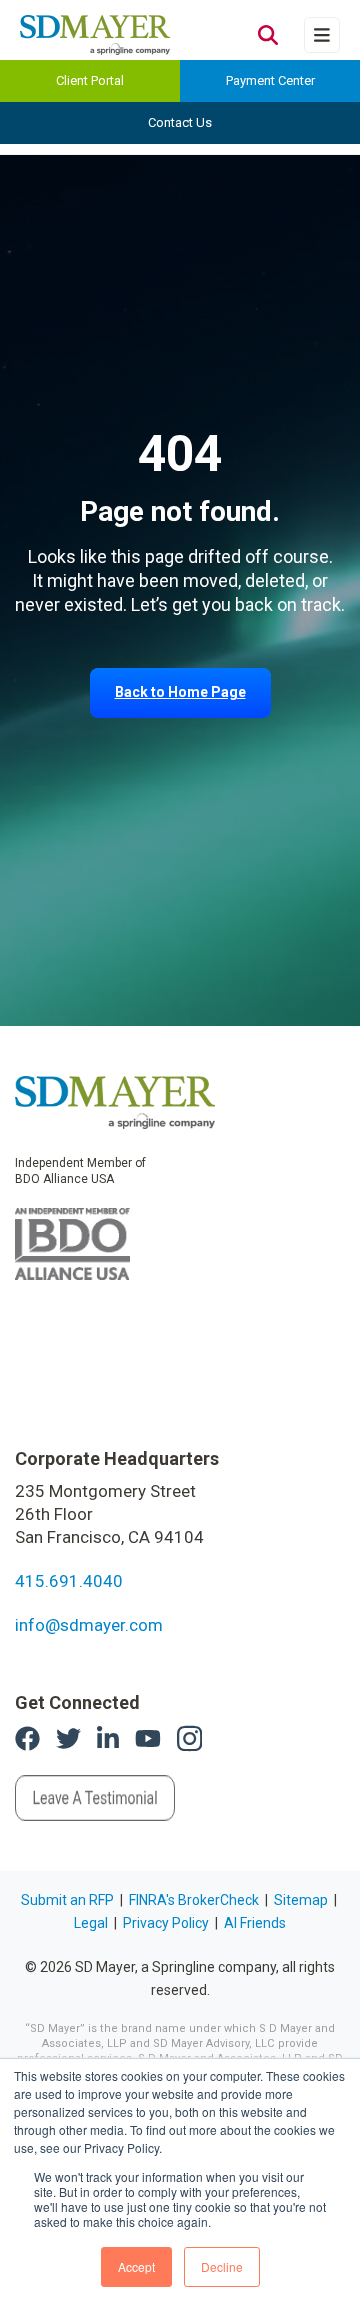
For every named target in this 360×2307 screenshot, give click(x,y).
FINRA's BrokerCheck (194, 1900)
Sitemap (301, 1900)
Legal (91, 1923)
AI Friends (255, 1923)
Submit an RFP (67, 1900)
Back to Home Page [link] (180, 692)
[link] (115, 1101)
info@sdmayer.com (89, 1625)
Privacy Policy (166, 1923)
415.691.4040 (69, 1581)
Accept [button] (136, 2266)
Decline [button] (222, 2266)
